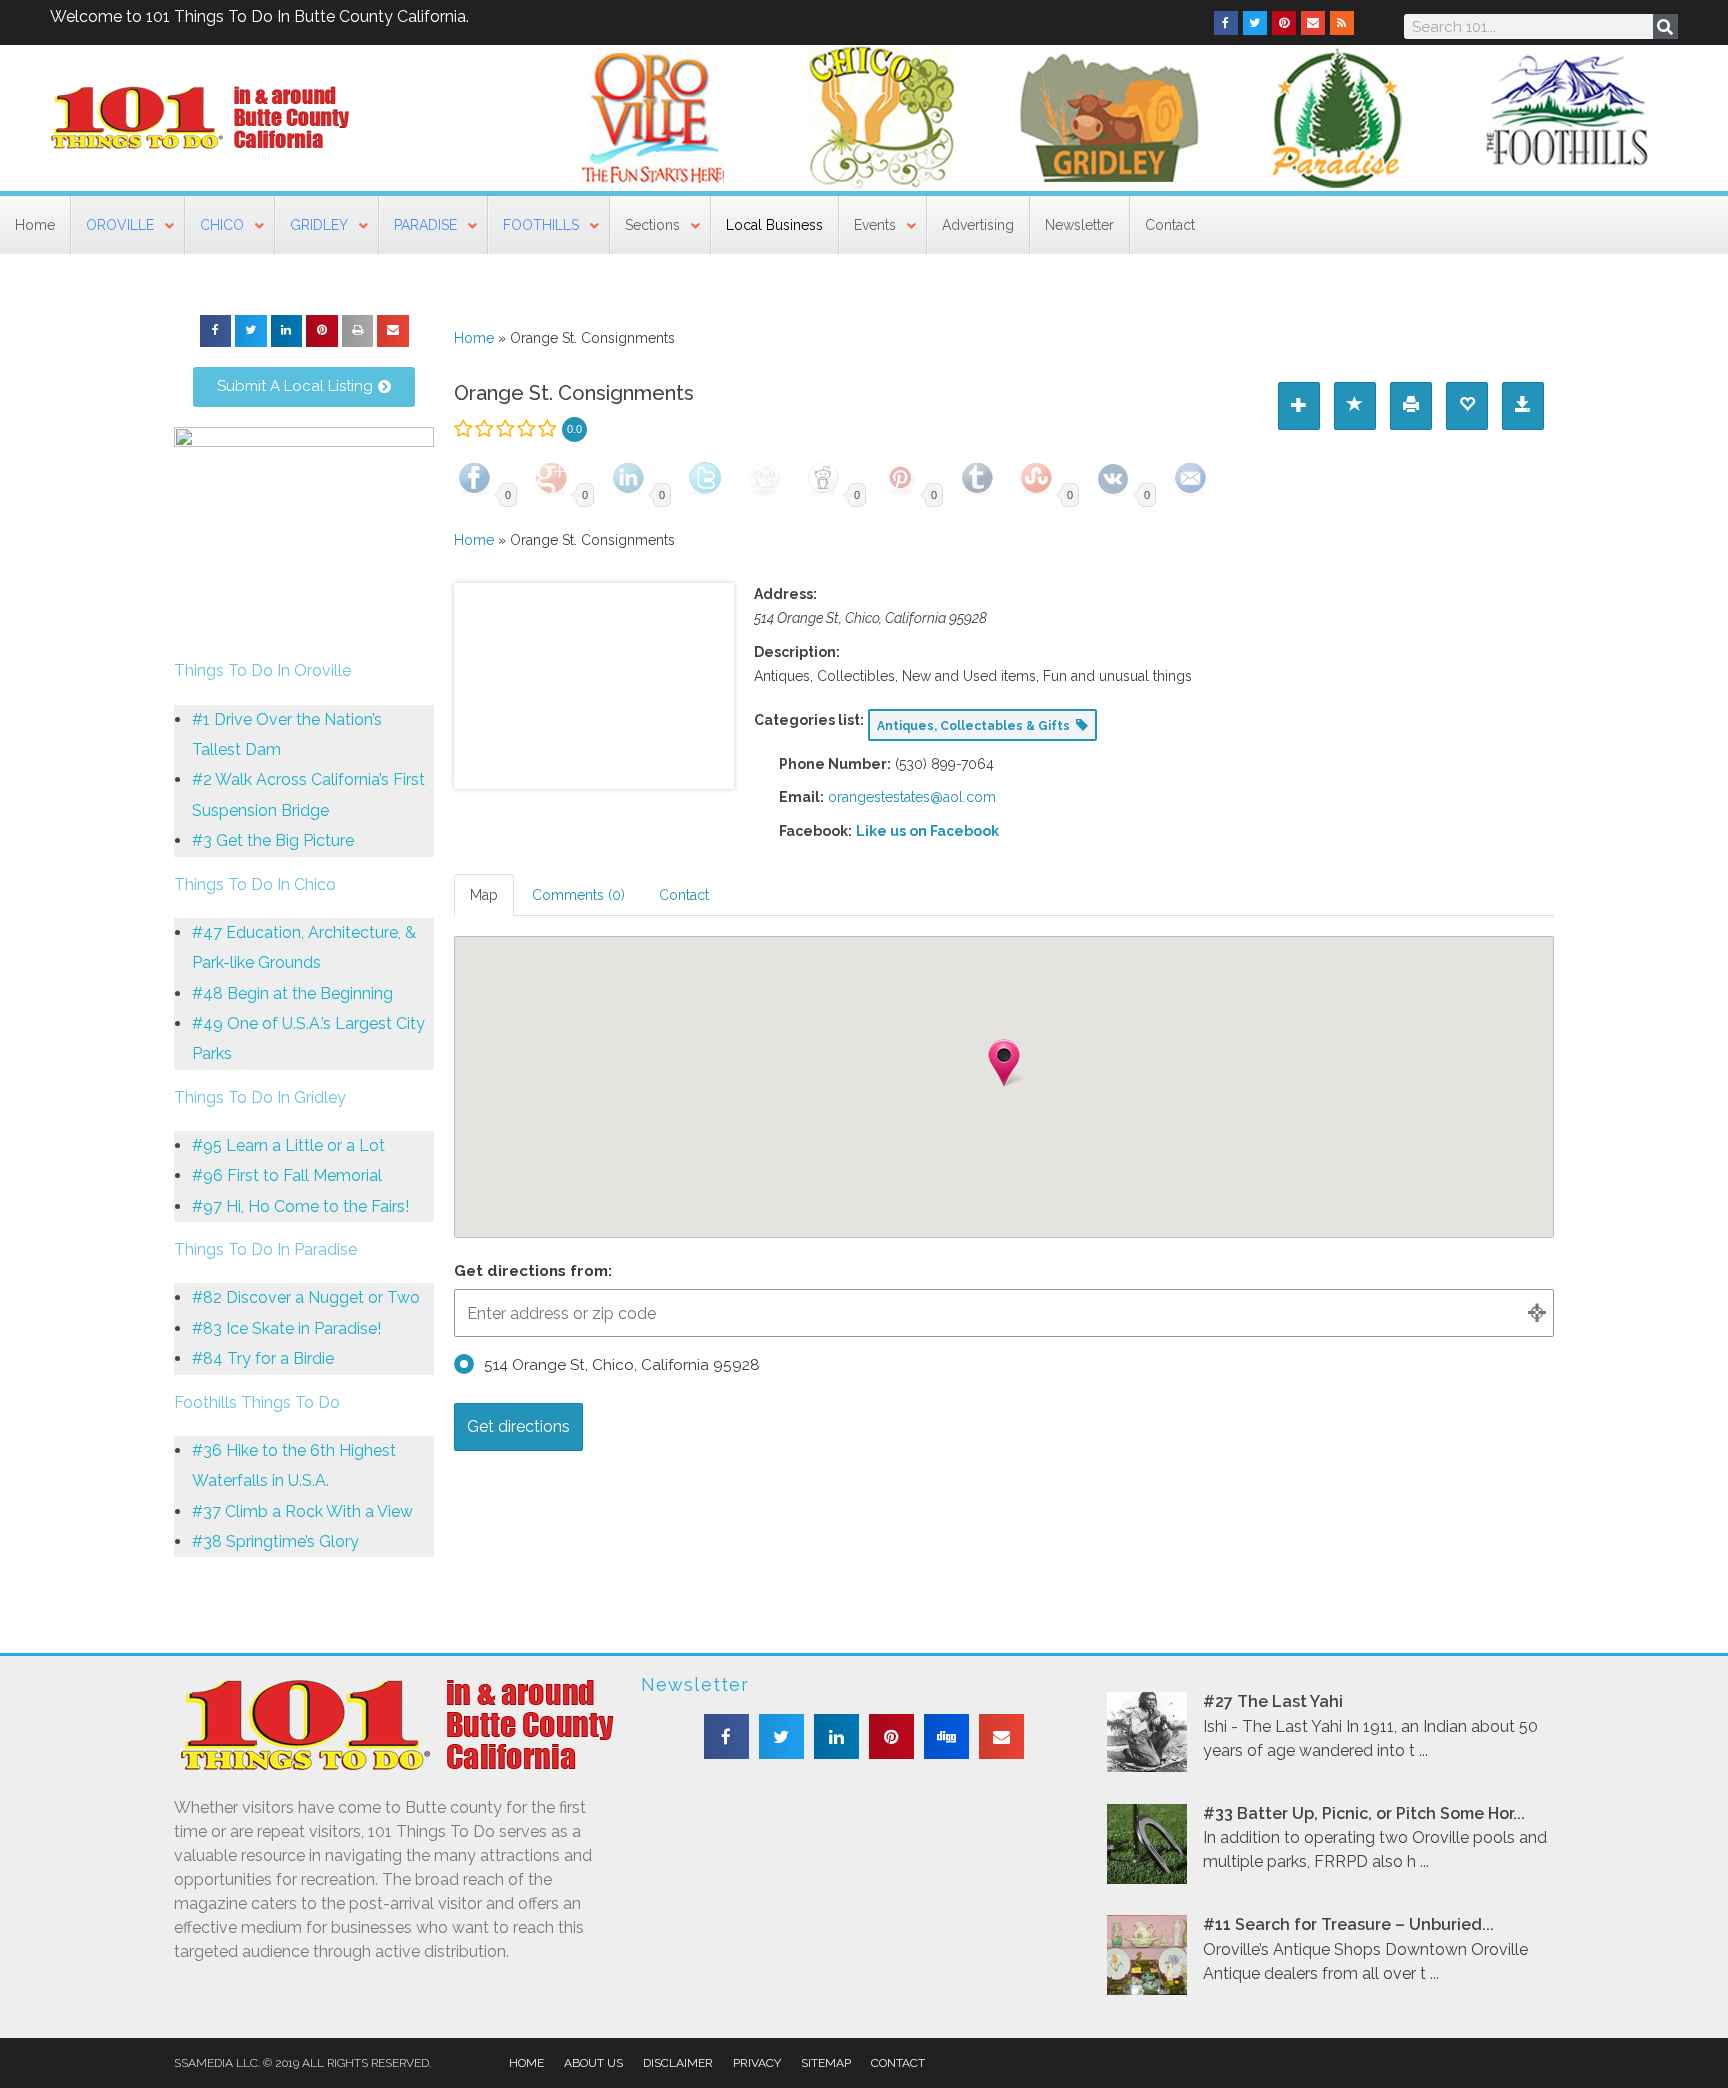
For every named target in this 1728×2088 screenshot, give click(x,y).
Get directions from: (533, 1271)
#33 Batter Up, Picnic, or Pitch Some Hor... (1364, 1813)
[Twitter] (1255, 23)
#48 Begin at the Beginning (292, 993)
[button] (216, 331)
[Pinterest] (1284, 23)
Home (474, 338)
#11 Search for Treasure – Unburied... (1348, 1924)
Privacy (757, 2063)
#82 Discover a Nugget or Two (306, 1297)
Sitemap (826, 2063)
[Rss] (1342, 23)
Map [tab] (484, 895)
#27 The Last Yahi (1273, 1701)
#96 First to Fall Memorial (287, 1175)
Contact (898, 2063)
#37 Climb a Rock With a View (302, 1511)
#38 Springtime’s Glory (275, 1541)
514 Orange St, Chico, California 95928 (622, 1365)
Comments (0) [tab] (578, 895)
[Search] (1665, 26)
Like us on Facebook (927, 831)
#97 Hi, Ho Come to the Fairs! (300, 1206)
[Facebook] (1226, 23)
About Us (593, 2063)
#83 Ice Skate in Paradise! (286, 1328)
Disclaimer (678, 2063)
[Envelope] (1313, 23)
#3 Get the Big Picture (273, 840)
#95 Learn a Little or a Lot (288, 1145)
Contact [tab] (684, 895)
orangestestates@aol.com (912, 797)
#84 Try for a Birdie (263, 1358)
